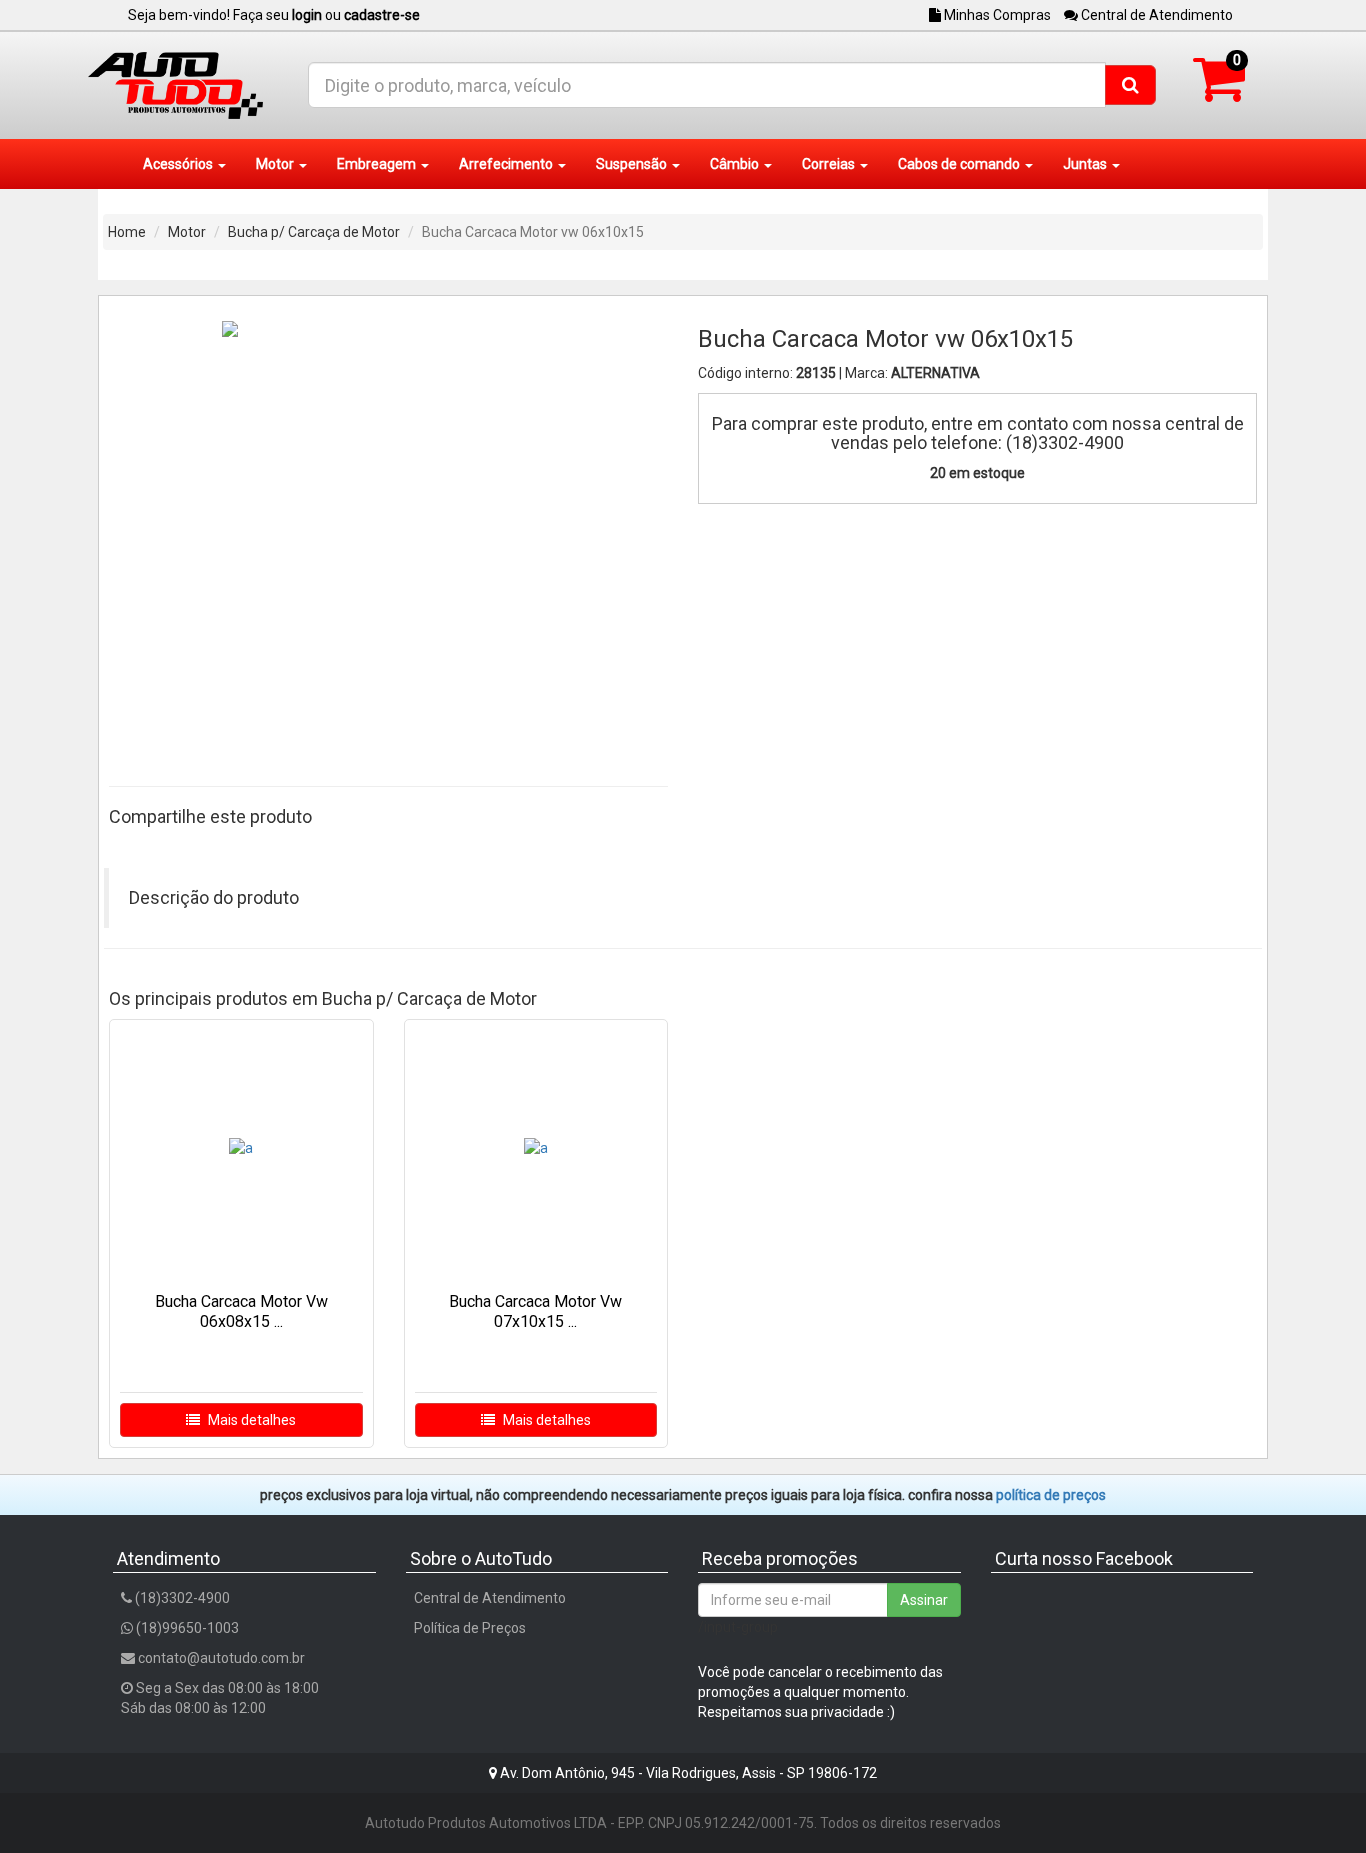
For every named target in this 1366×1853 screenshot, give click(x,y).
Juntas (1086, 164)
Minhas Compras (996, 15)
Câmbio (736, 164)
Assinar (924, 1600)
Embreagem (378, 164)
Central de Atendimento (1155, 15)
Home (127, 232)
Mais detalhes (250, 1420)
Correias (830, 164)
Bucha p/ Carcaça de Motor (314, 232)
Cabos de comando (960, 164)
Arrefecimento (507, 164)
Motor (276, 164)
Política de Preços (470, 1628)
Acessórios (179, 164)
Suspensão (633, 164)
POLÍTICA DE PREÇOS (1051, 1495)
